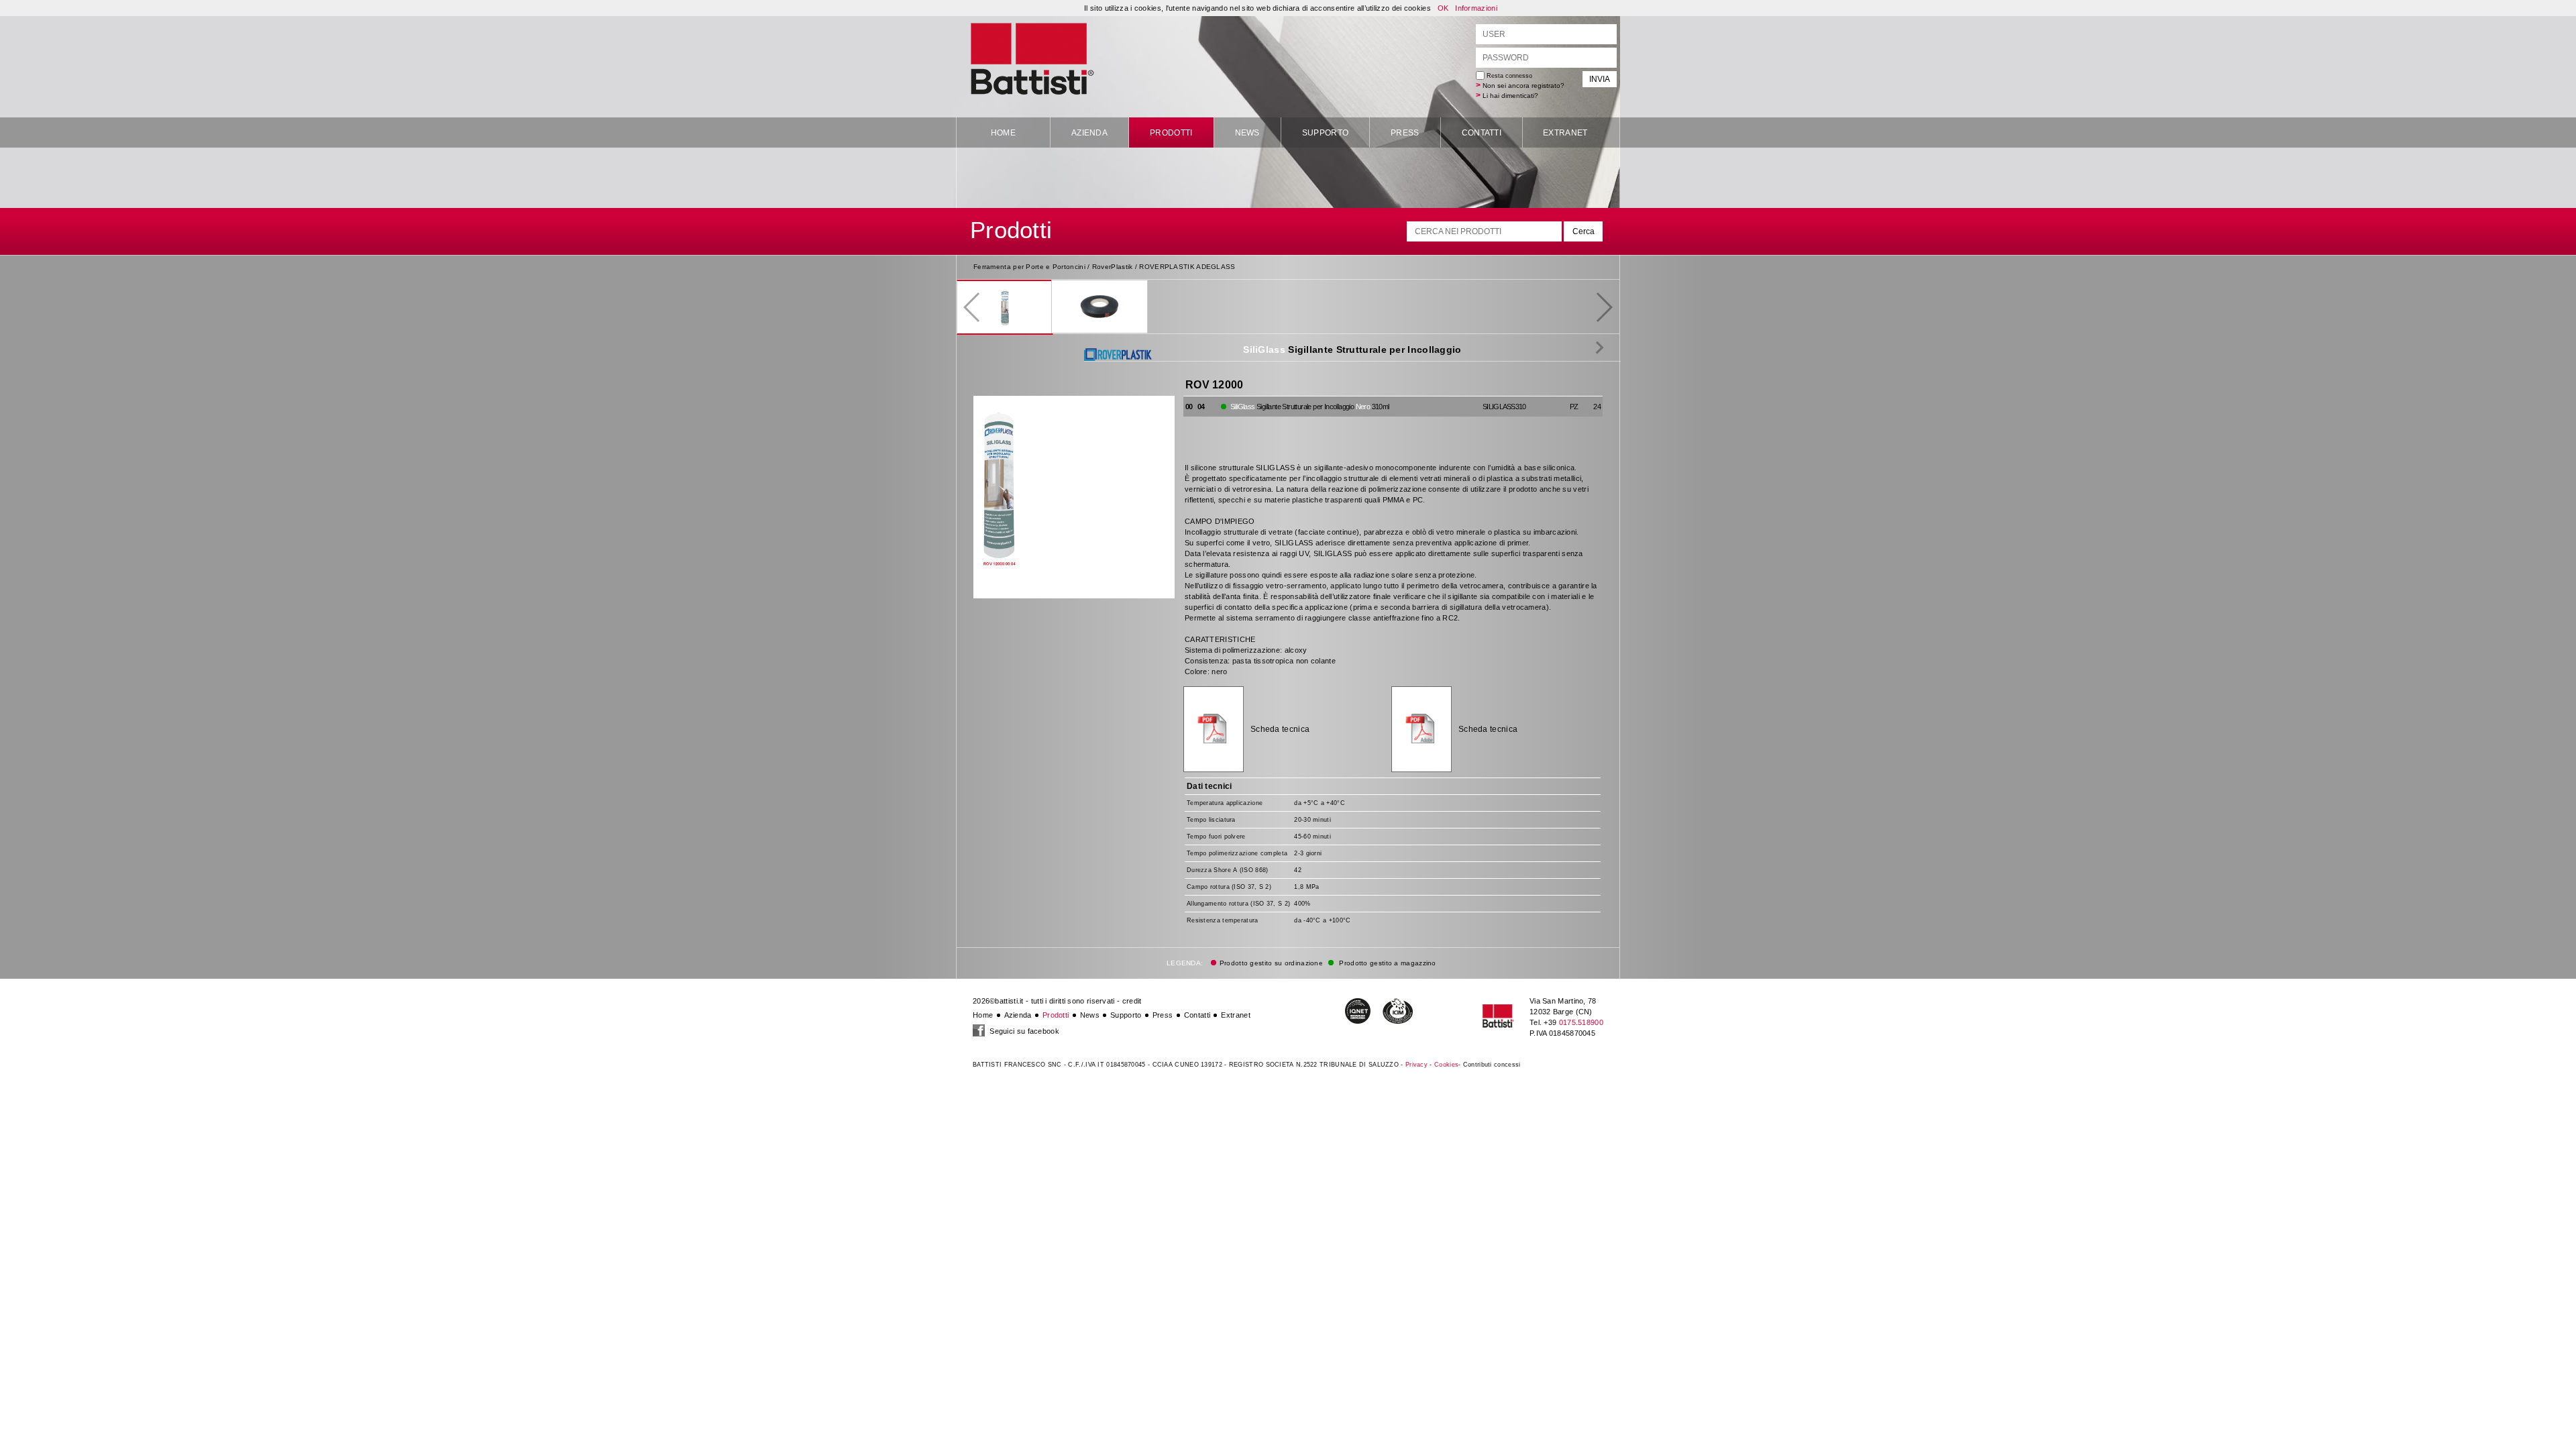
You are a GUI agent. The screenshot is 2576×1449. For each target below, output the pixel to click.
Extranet (1565, 133)
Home (1003, 133)
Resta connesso (1508, 76)
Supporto (1325, 133)
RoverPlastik (1113, 267)
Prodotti (1171, 133)
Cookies (1446, 1065)
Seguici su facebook (1023, 1031)
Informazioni (1476, 8)
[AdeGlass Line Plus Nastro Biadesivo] (1590, 347)
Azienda (1089, 133)
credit (1132, 1001)
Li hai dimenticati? (1510, 96)
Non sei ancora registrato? (1523, 86)
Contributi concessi (1492, 1065)
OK (1443, 8)
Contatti (1482, 133)
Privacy (1416, 1065)
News (1247, 133)
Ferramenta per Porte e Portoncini (1029, 267)
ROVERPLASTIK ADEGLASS (1187, 267)
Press (1405, 133)
